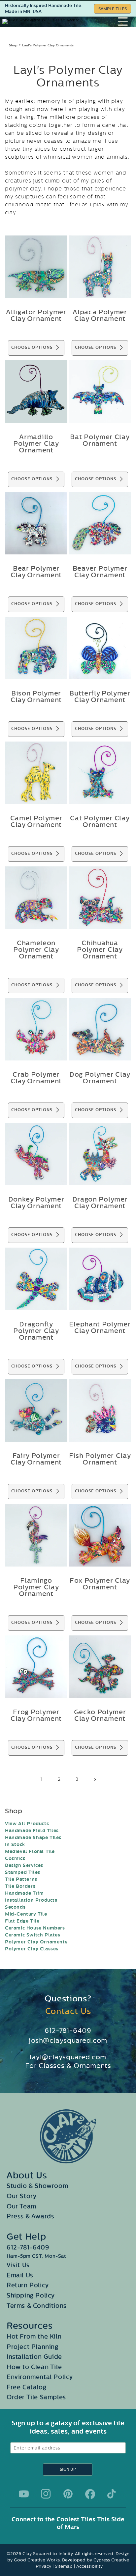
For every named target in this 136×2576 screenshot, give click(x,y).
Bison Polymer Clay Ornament (36, 697)
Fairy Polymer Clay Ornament (36, 1459)
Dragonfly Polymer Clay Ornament (36, 1331)
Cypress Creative (111, 2560)
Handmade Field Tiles (32, 1831)
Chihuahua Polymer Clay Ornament (100, 950)
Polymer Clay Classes (32, 1949)
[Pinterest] (68, 2494)
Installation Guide (34, 2357)
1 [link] (41, 1779)
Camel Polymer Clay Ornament (36, 822)
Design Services (24, 1865)
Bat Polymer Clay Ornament (100, 440)
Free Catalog (26, 2387)
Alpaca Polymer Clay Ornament (100, 316)
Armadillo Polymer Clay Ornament (36, 444)
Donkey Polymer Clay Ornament (36, 1203)
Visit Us (18, 2265)
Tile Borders (20, 1886)
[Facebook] (90, 2494)
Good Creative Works (37, 2560)
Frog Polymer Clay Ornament (36, 1716)
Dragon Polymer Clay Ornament (100, 1203)
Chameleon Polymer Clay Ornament (36, 950)
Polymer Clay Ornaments (36, 1942)
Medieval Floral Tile (30, 1852)
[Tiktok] (112, 2494)
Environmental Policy (40, 2377)
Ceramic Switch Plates (33, 1935)
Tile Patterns (21, 1879)
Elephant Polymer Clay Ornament (100, 1328)
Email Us (20, 2275)
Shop (13, 45)
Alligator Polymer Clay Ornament (36, 316)
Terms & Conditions (37, 2306)
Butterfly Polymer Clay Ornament (100, 697)
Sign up (68, 2470)
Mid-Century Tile (26, 1914)
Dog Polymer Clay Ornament (100, 1078)
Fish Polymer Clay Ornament (100, 1459)
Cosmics (15, 1858)
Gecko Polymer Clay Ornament (100, 1716)
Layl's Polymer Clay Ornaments (48, 45)
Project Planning (33, 2347)
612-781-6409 (68, 2031)
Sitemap (64, 2566)
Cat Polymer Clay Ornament (100, 822)
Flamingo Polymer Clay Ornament (36, 1587)
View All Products (27, 1824)
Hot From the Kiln (34, 2337)
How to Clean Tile (34, 2367)
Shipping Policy (31, 2295)
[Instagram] (46, 2494)
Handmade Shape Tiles (33, 1838)
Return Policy (28, 2285)
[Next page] (95, 1779)
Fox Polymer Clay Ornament (100, 1584)
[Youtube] (24, 2494)
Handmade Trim (24, 1893)
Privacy (43, 2566)
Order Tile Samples (36, 2397)
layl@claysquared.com (68, 2057)
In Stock (15, 1845)
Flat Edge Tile (22, 1921)
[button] (127, 22)
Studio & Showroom (37, 2186)
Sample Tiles (113, 9)
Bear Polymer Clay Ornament (36, 572)
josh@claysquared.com (68, 2040)
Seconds (15, 1907)
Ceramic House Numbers (35, 1928)
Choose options (32, 348)
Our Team (21, 2206)
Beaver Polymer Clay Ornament (100, 572)
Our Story (21, 2196)
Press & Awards (30, 2216)
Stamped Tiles (23, 1872)
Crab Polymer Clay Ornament (36, 1078)
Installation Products (31, 1900)
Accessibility (89, 2566)
